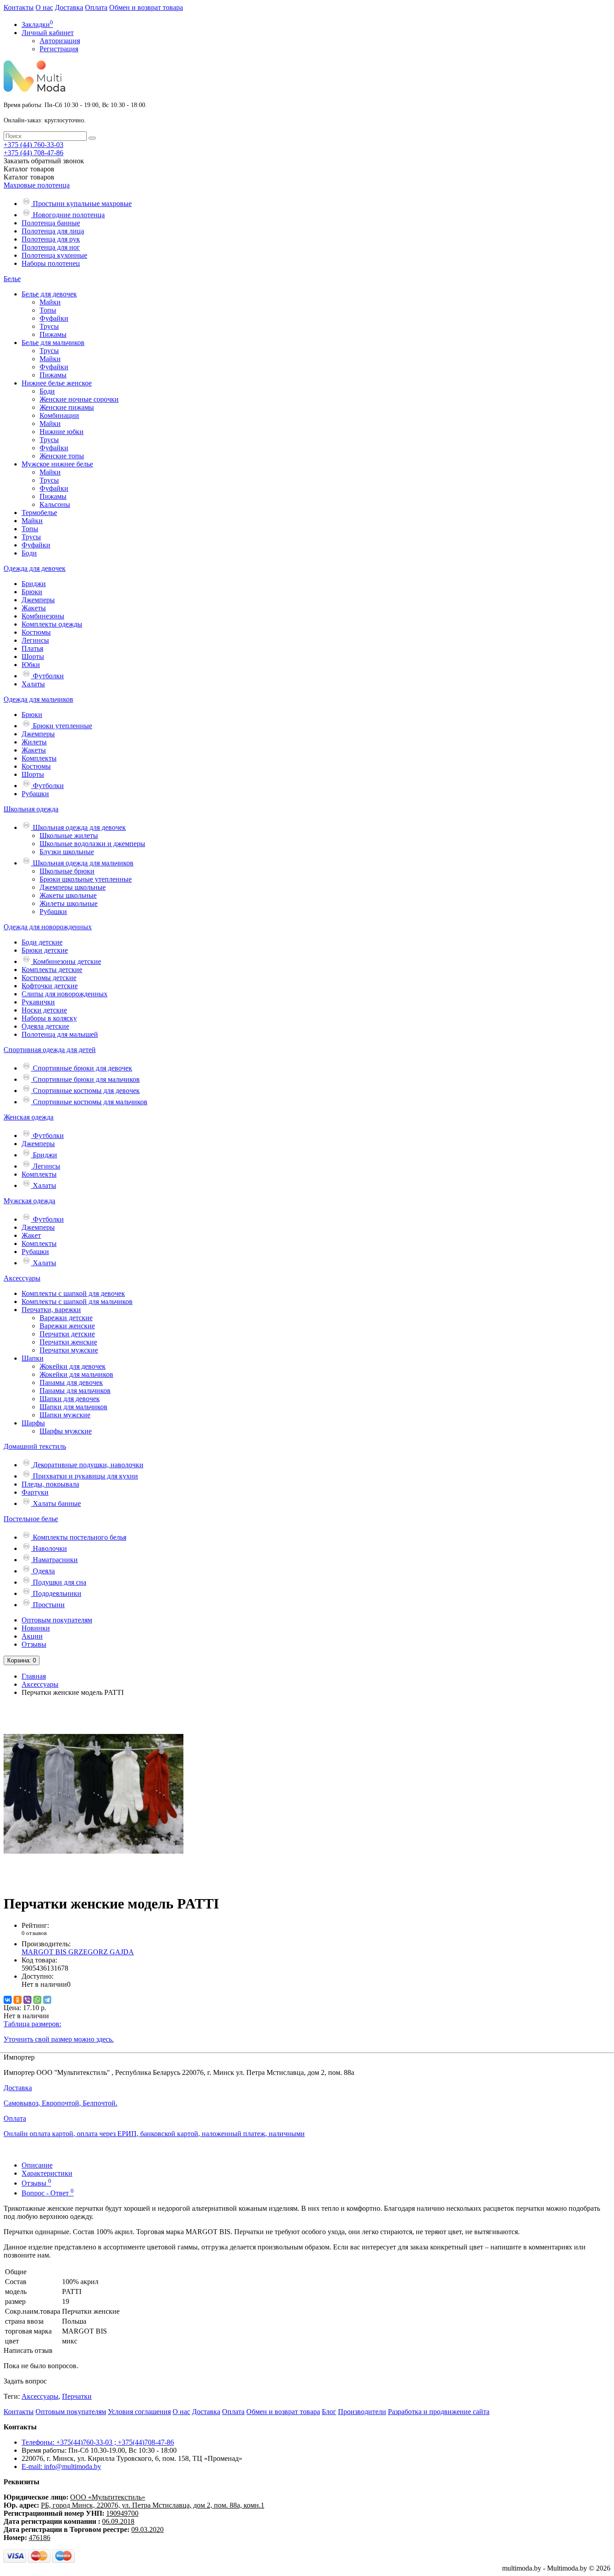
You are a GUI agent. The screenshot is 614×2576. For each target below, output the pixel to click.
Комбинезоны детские (66, 961)
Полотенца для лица (53, 231)
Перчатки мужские (69, 1350)
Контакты (19, 7)
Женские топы (62, 456)
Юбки (31, 665)
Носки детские (44, 1010)
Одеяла (43, 1571)
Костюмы (36, 632)
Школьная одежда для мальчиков (82, 863)
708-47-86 (33, 153)
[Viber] (27, 2000)
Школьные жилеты (69, 836)
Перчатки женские (68, 1342)
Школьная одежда (31, 809)
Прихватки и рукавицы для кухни (85, 1476)
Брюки (32, 592)
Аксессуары (22, 1278)
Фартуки (35, 1492)
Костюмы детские (49, 978)
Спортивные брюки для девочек (82, 1068)
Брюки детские (45, 950)
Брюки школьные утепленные (86, 879)
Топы (48, 310)
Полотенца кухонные (54, 255)
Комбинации (59, 415)
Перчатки (77, 2396)
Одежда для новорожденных (48, 927)
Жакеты (34, 608)
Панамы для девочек (71, 1382)
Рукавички (38, 1002)
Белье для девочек (49, 294)
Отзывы (34, 1644)
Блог (329, 2412)
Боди (47, 391)
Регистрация (59, 49)
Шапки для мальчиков (73, 1407)
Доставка (69, 7)
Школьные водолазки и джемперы (92, 844)
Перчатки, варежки (51, 1310)
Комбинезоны (43, 616)
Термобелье (39, 513)
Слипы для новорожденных (65, 994)
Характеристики (47, 2173)
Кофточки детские (50, 986)
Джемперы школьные (73, 887)
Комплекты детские (52, 970)
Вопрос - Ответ (48, 2193)
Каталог (29, 177)
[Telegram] (47, 2000)
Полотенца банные (51, 223)
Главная (34, 1676)
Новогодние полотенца (68, 215)
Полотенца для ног (51, 247)
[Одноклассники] (18, 2000)
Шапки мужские (65, 1415)
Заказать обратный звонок (44, 161)
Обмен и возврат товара (146, 7)
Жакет (31, 1235)
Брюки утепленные (62, 726)
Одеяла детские (45, 1026)
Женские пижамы (67, 407)
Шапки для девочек (70, 1399)
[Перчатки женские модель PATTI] (93, 1881)
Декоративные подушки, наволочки (87, 1465)
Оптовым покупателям (57, 1620)
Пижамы (53, 334)
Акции (32, 1636)
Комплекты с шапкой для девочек (73, 1293)
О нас (44, 7)
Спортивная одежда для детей (50, 1050)
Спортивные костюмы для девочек (85, 1091)
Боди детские (42, 942)
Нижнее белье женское (57, 383)
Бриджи (34, 584)
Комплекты (39, 758)
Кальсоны (55, 504)
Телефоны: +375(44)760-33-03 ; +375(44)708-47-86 (98, 2442)
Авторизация (60, 41)
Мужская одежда (29, 1201)
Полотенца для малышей (60, 1034)
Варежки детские (66, 1318)
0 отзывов (34, 1933)
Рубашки (35, 794)
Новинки (36, 1628)
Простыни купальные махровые (81, 204)
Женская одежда (29, 1117)
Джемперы (38, 600)
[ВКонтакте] (8, 2000)
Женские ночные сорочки (79, 399)
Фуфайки (54, 318)
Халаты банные (56, 1503)
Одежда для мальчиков (38, 699)
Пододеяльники (56, 1593)
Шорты (33, 656)
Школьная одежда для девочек (78, 827)
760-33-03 (33, 145)
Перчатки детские (67, 1334)
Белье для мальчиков (53, 343)
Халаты (33, 684)
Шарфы (33, 1423)
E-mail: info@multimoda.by (61, 2466)
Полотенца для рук (51, 239)
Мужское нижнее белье (57, 464)
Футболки (47, 676)
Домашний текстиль (35, 1446)
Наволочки (49, 1548)
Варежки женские (67, 1326)
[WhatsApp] (37, 2000)
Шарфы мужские (66, 1431)
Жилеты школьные (69, 903)
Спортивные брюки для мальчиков (85, 1079)
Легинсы (35, 640)
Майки (50, 302)
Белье (12, 279)
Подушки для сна (59, 1582)
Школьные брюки (67, 871)
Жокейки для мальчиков (76, 1374)
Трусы (49, 326)
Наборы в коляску (49, 1018)
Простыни (48, 1605)
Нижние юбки (62, 432)
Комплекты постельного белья (79, 1537)
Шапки (33, 1358)
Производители (362, 2412)
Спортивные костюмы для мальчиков (89, 1102)
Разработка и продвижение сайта (439, 2412)
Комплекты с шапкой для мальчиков (77, 1301)
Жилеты (34, 742)
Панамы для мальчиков (75, 1391)
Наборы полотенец (51, 263)
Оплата (96, 7)
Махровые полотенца (37, 185)
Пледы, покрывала (50, 1484)
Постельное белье (31, 1519)
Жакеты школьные (68, 895)
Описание (37, 2165)
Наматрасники (54, 1560)
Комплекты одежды (52, 624)
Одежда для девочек (35, 568)
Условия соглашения (139, 2412)
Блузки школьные (67, 852)
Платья (32, 648)
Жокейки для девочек (73, 1366)
